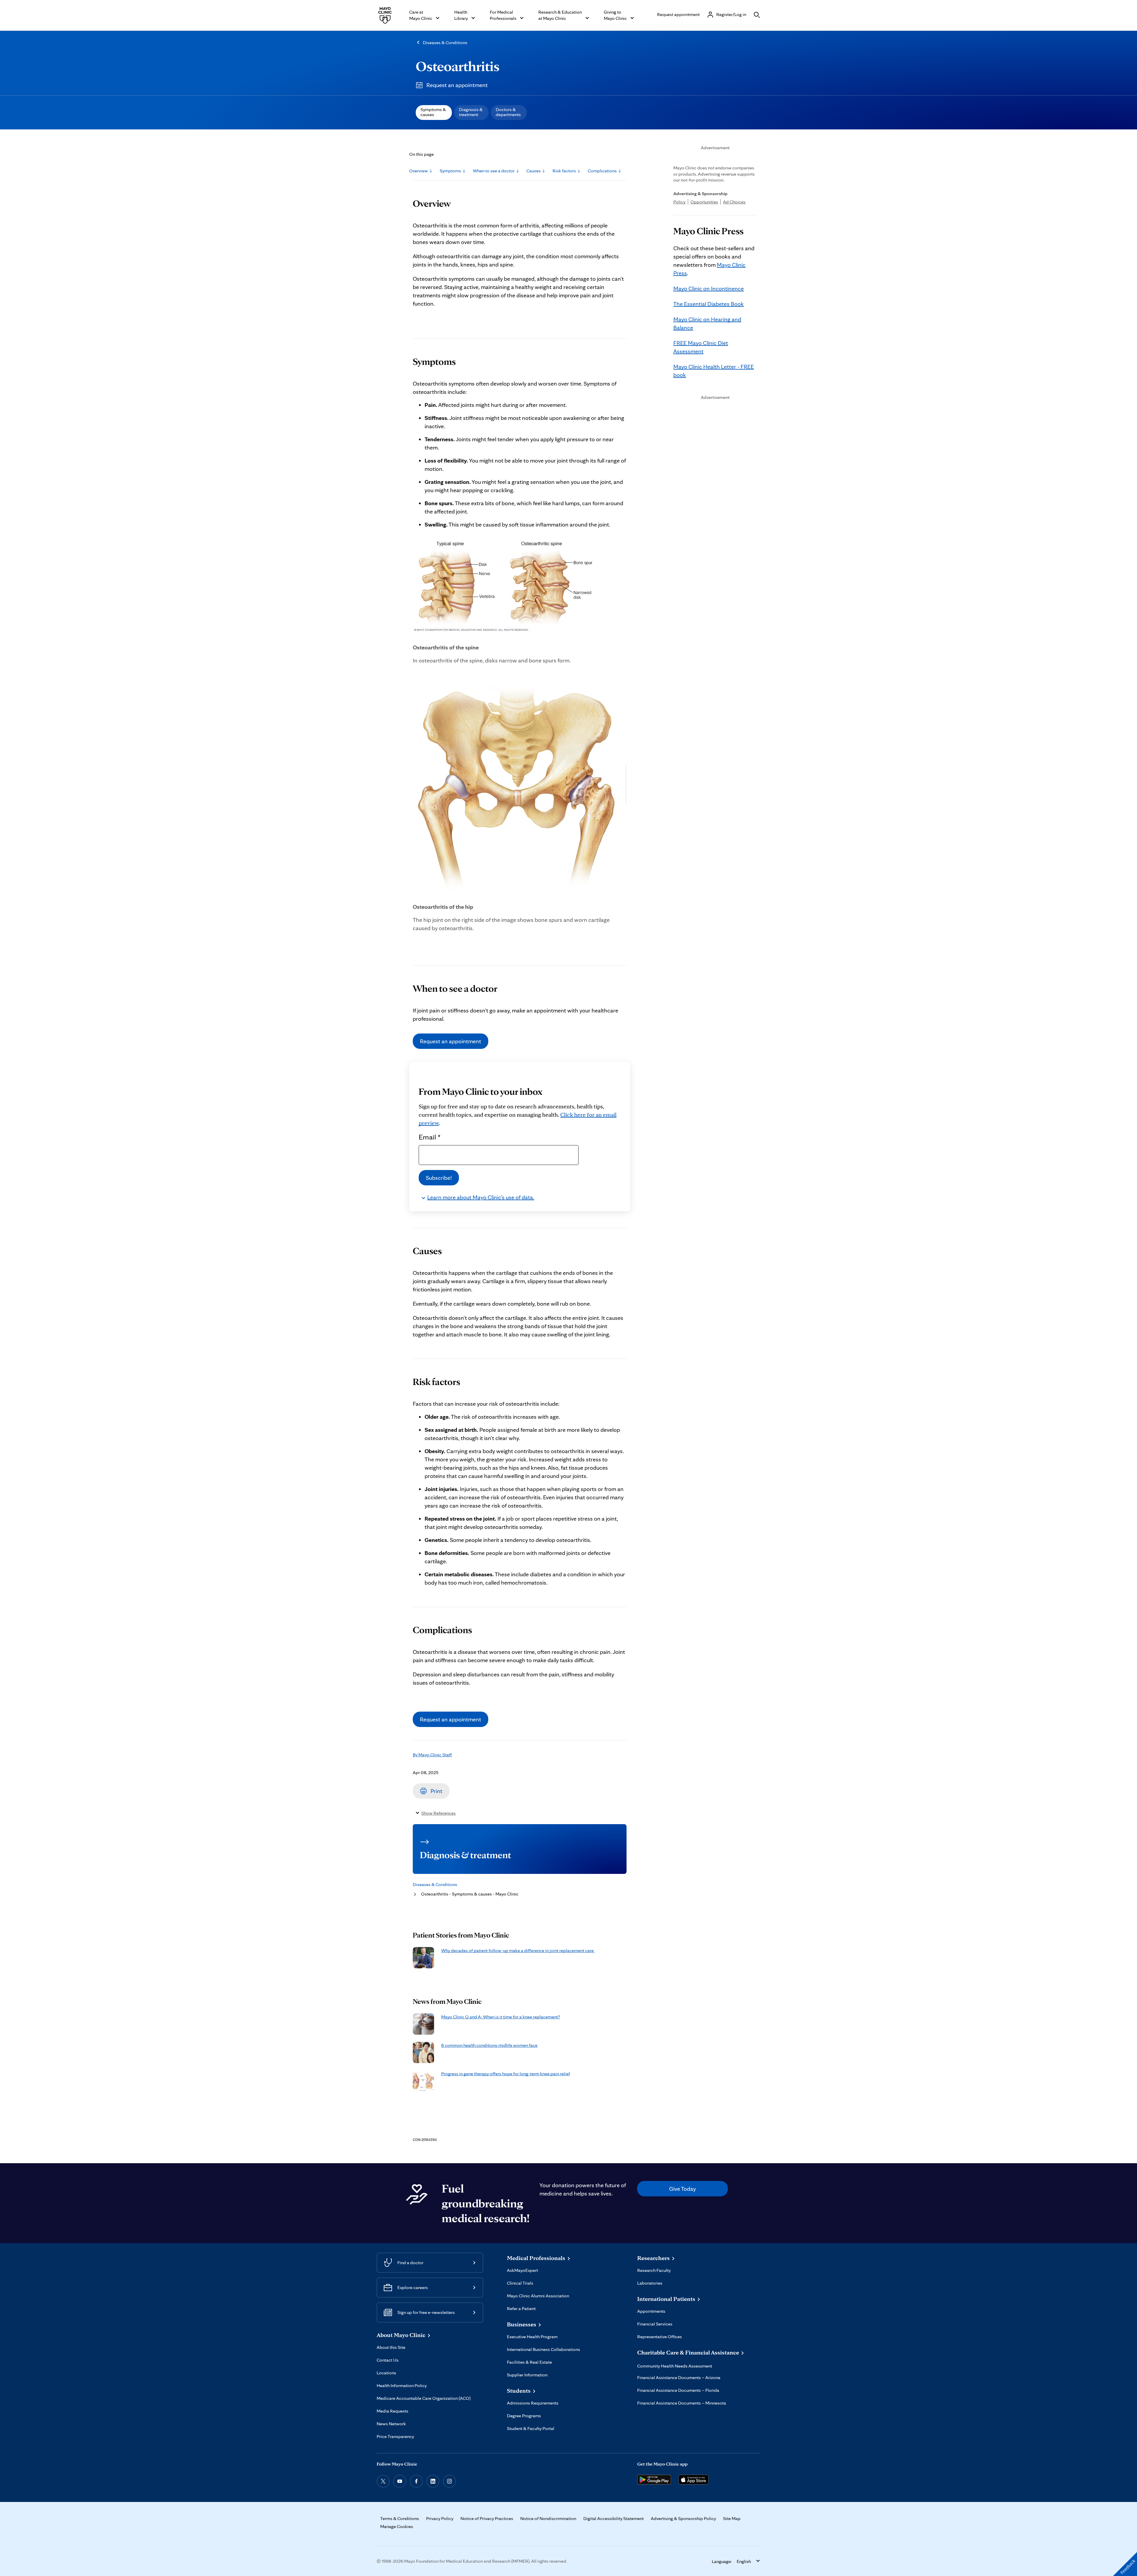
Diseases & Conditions (445, 42)
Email (430, 1137)
